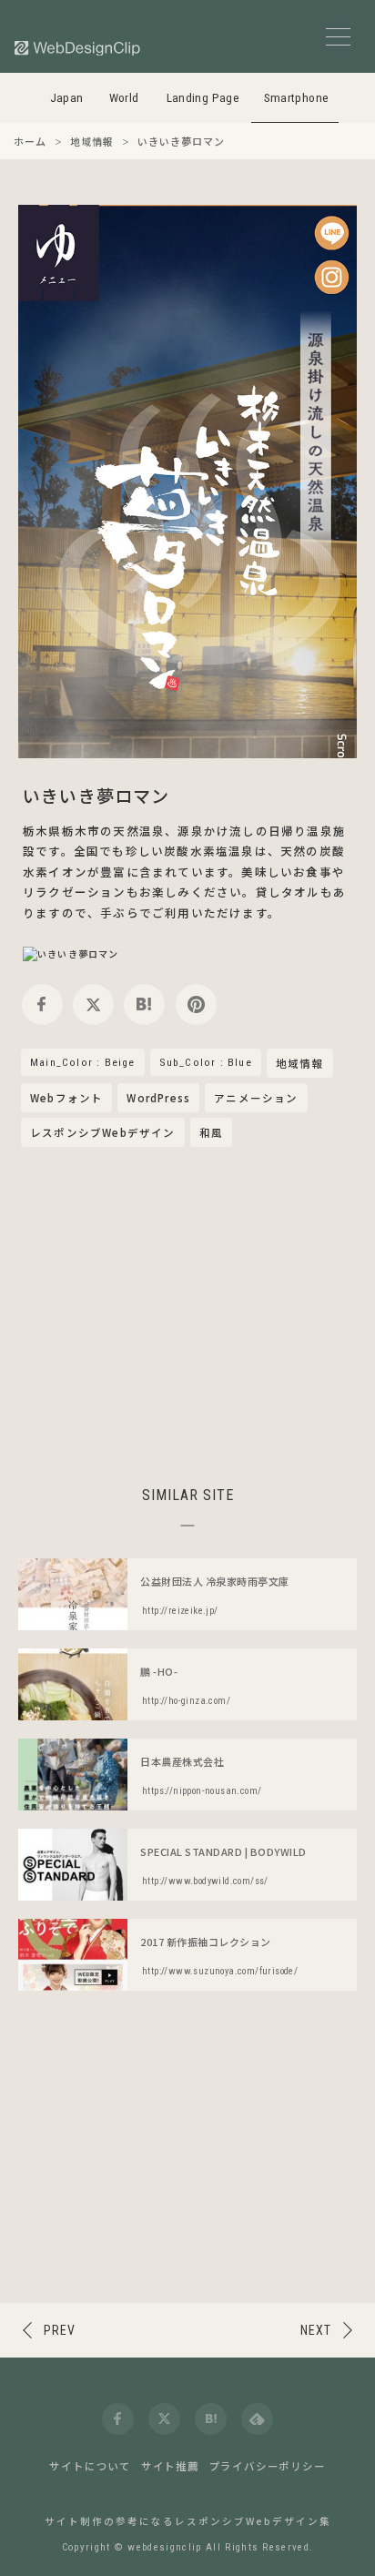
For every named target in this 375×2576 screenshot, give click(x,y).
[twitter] (93, 1004)
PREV (60, 2330)
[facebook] (42, 1004)
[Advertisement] (187, 1313)
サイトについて (90, 2466)
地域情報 (300, 1064)
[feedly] (257, 2419)
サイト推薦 (170, 2466)
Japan (67, 98)
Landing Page (203, 98)
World (124, 98)
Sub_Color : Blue (206, 1062)
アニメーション (256, 1098)
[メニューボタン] (338, 37)
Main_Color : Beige (83, 1062)
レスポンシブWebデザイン (103, 1132)
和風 (211, 1132)
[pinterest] (196, 1004)
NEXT (316, 2330)
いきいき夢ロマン (96, 795)
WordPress (158, 1098)
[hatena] (144, 1004)
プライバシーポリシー (268, 2466)
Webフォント (66, 1098)
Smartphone (297, 98)
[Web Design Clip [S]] (78, 48)
